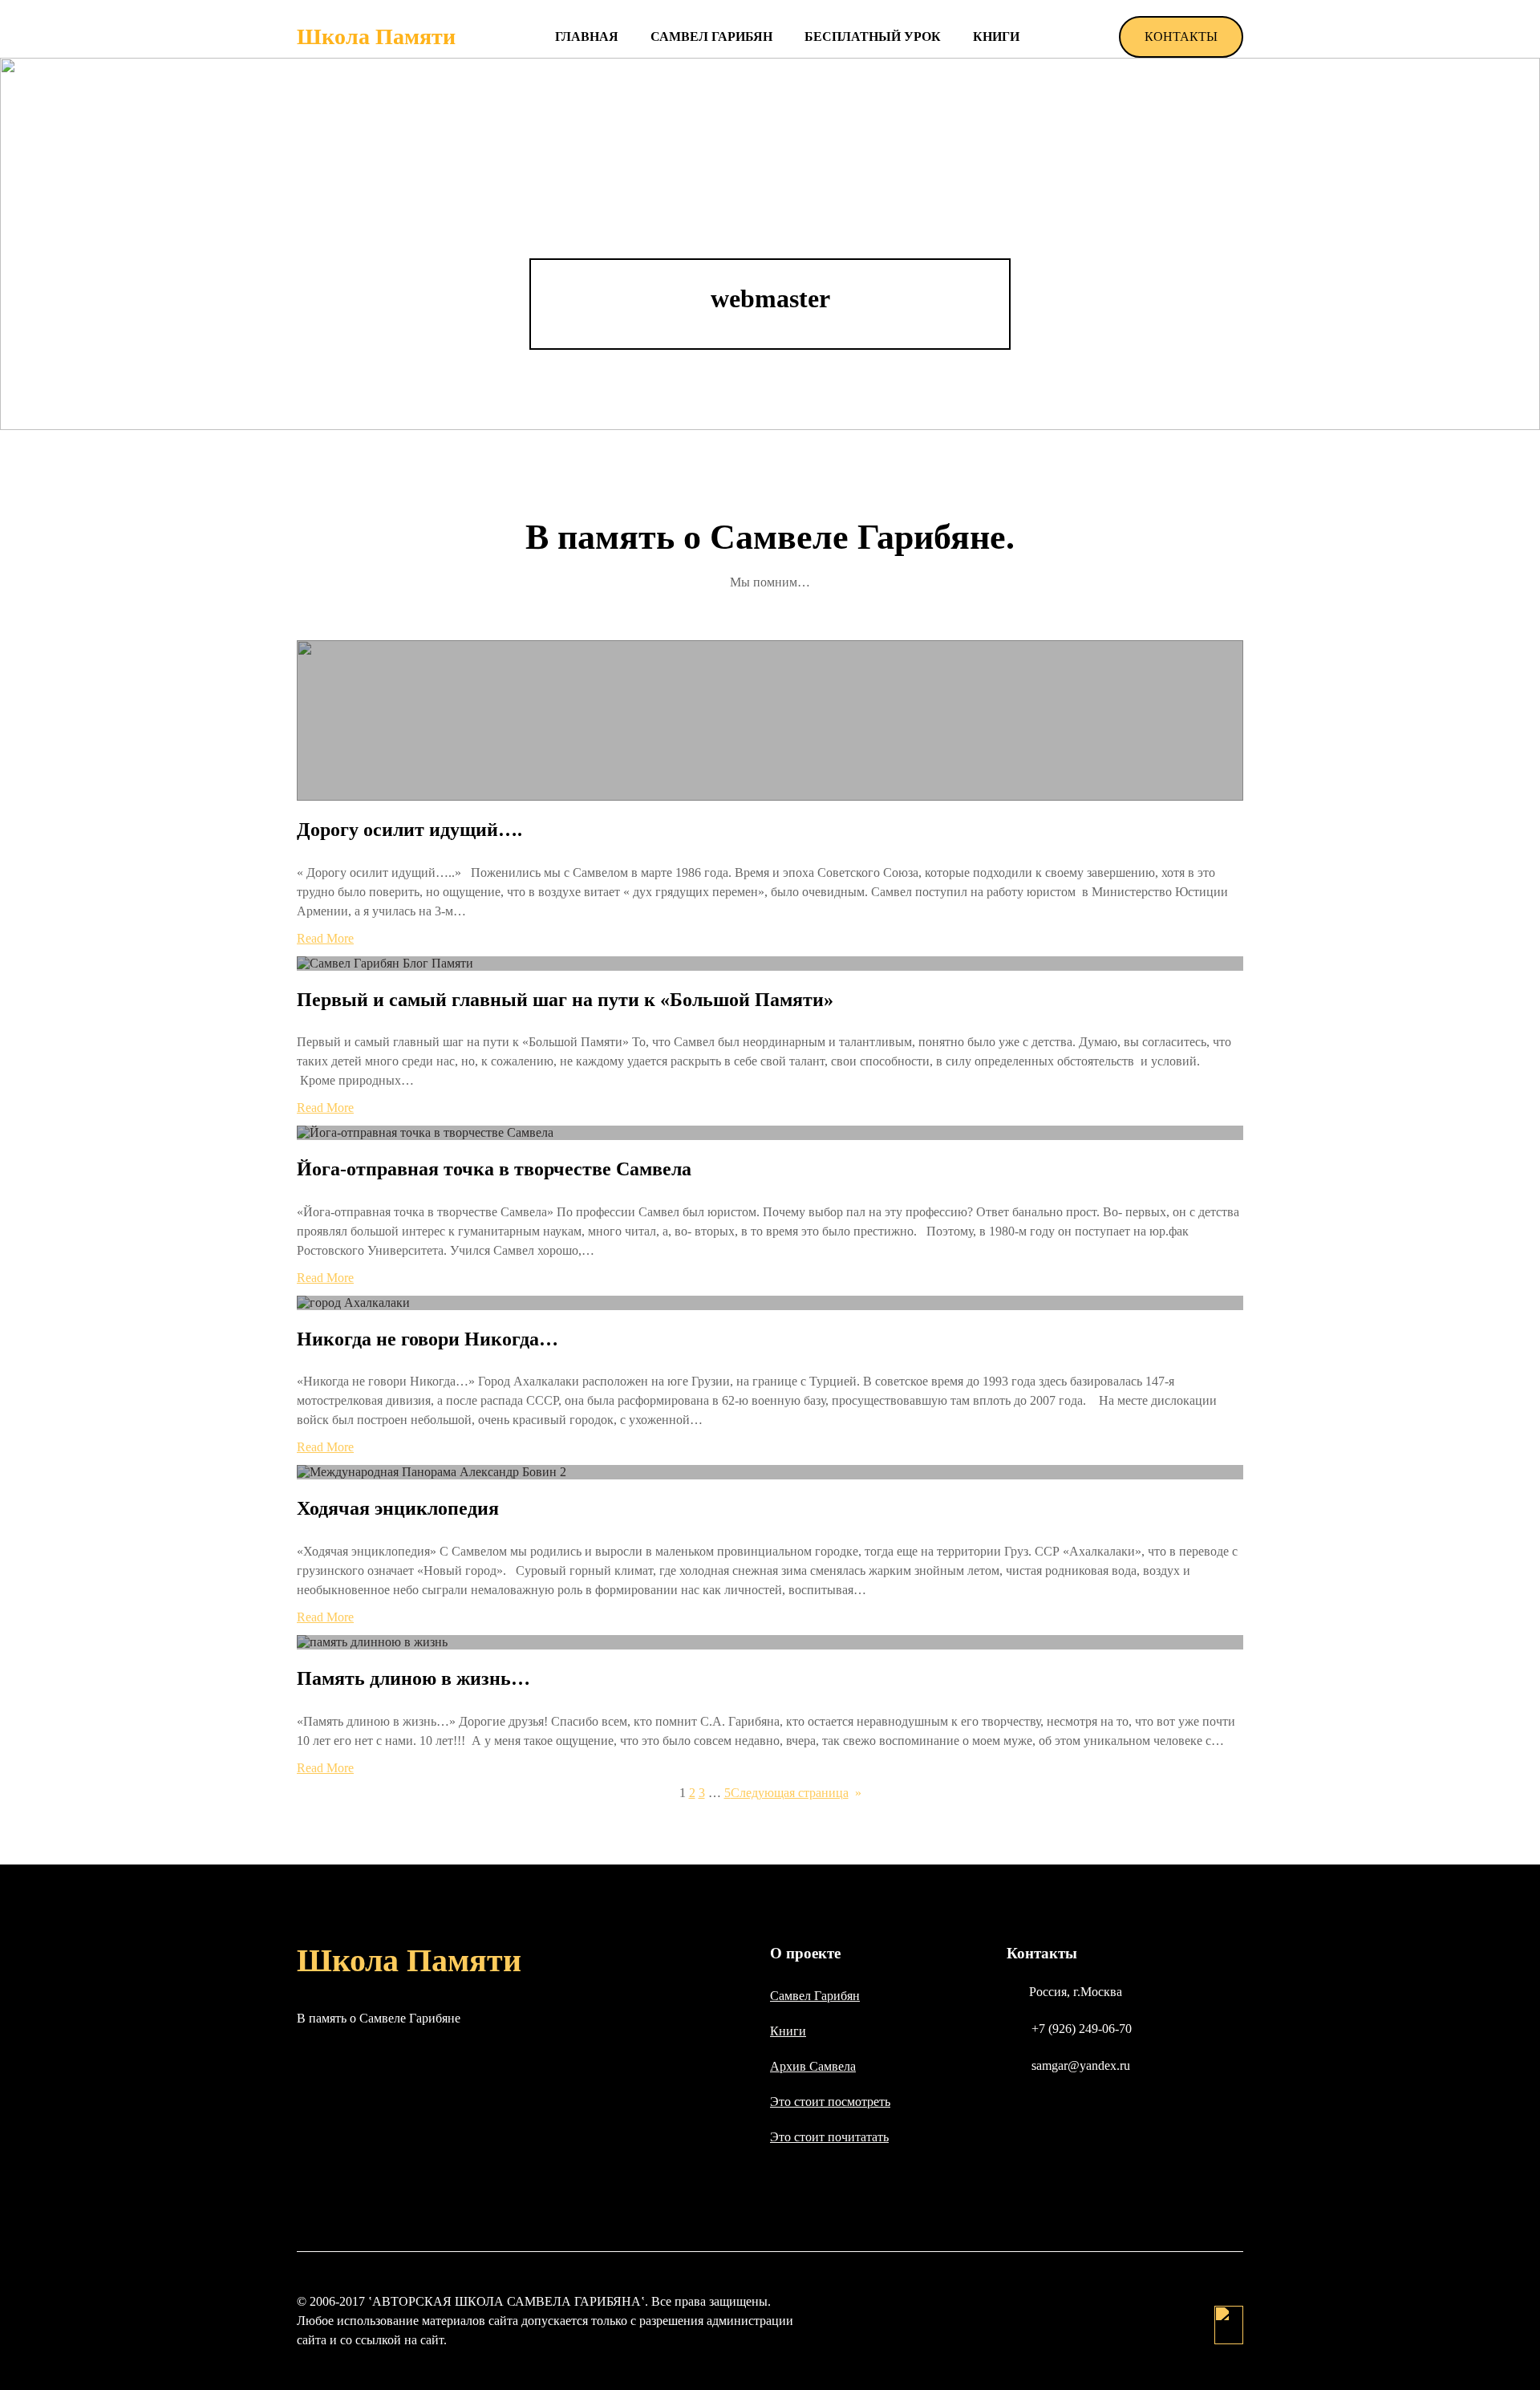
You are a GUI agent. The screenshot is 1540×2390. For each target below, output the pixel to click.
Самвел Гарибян (815, 1996)
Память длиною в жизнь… (413, 1678)
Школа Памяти (376, 37)
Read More (325, 938)
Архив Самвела (813, 2066)
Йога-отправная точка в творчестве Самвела (494, 1169)
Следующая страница (796, 1793)
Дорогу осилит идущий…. (409, 830)
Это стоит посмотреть (830, 2102)
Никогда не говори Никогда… (428, 1339)
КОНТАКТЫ (1181, 37)
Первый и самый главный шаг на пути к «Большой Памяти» (565, 1000)
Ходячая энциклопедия (398, 1508)
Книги (788, 2031)
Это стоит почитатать (829, 2137)
